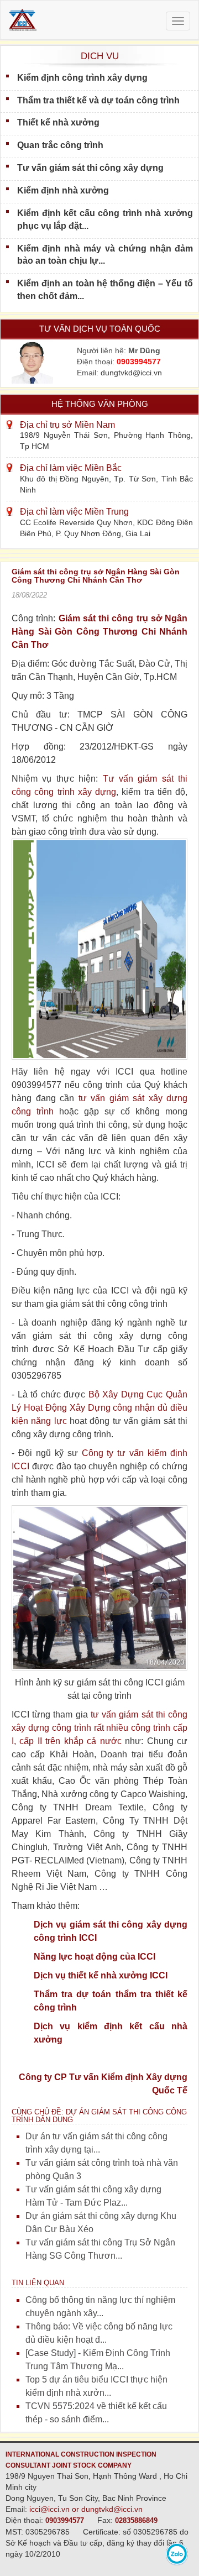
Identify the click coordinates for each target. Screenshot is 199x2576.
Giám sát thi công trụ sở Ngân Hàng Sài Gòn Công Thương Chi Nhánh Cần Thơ (99, 632)
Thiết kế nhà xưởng (58, 122)
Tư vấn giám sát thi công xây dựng (90, 168)
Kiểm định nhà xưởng (63, 190)
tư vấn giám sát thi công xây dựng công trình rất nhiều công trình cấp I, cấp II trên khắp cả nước (99, 1728)
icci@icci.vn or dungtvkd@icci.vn (86, 2509)
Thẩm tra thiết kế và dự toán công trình (98, 100)
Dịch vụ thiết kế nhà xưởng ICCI (101, 1975)
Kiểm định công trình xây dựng (82, 78)
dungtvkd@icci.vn (131, 373)
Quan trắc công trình (60, 145)
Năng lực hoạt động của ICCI (95, 1957)
